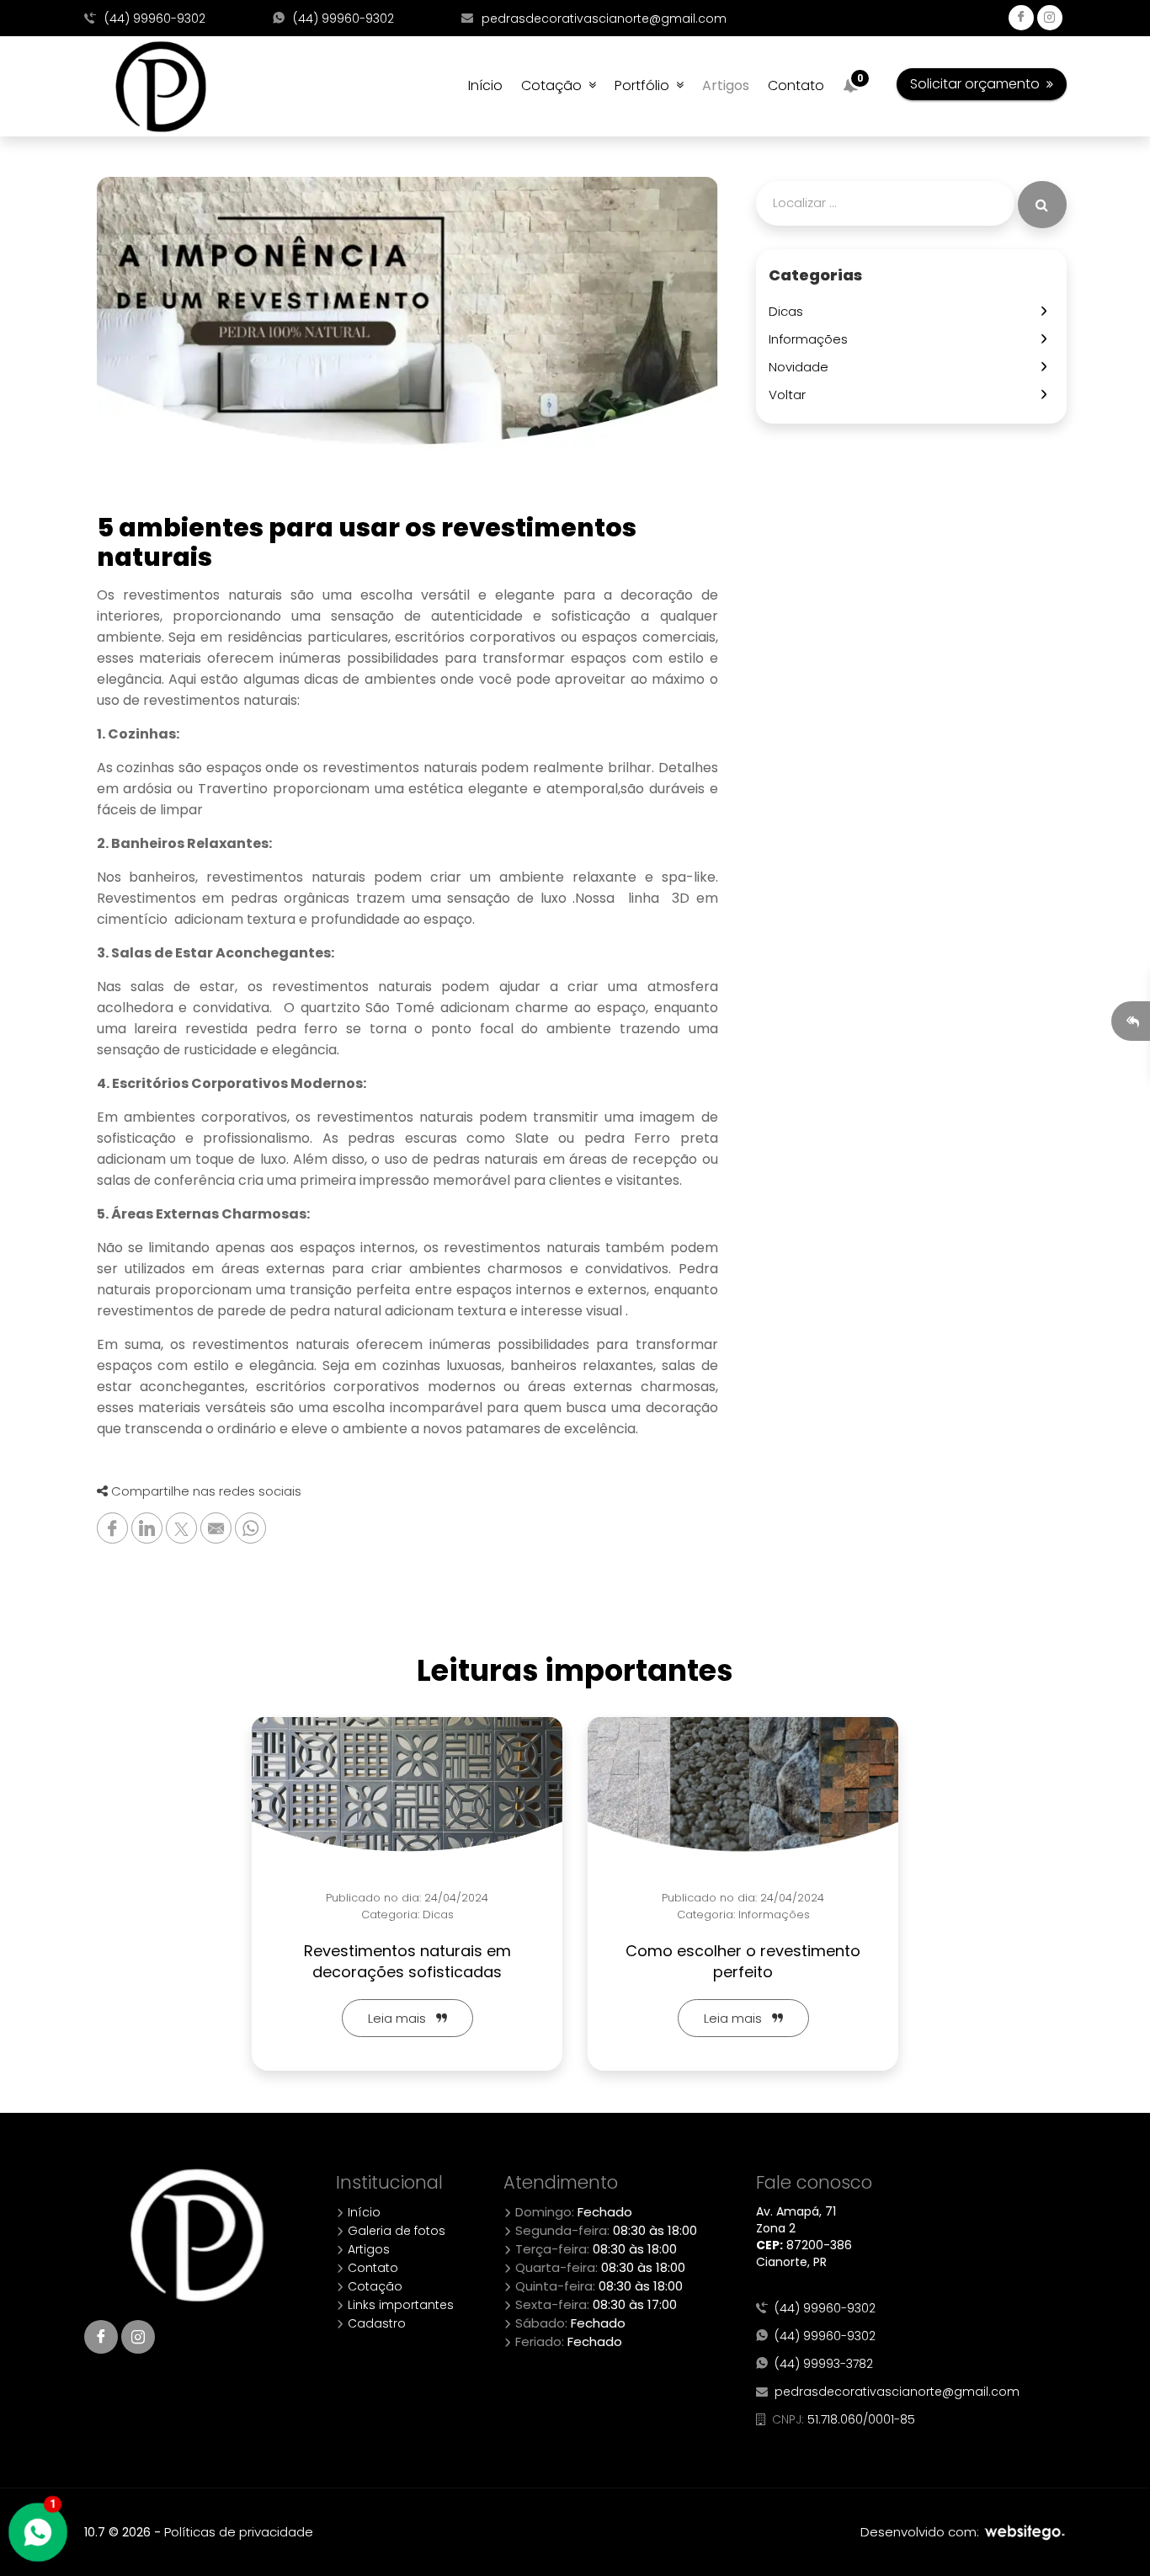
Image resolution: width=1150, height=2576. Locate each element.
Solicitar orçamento (978, 84)
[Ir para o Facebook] (101, 2337)
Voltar (791, 395)
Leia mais (402, 2018)
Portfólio (645, 85)
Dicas (789, 311)
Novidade (802, 367)
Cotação (555, 85)
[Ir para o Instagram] (138, 2337)
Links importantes (399, 2305)
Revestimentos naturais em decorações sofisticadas (407, 1961)
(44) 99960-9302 (153, 19)
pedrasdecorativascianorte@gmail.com (602, 19)
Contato (796, 85)
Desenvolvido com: (921, 2532)
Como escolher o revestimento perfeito (743, 1961)
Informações (812, 339)
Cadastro (375, 2323)
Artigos (726, 85)
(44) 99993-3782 (820, 2364)
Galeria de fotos (395, 2231)
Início (485, 85)
